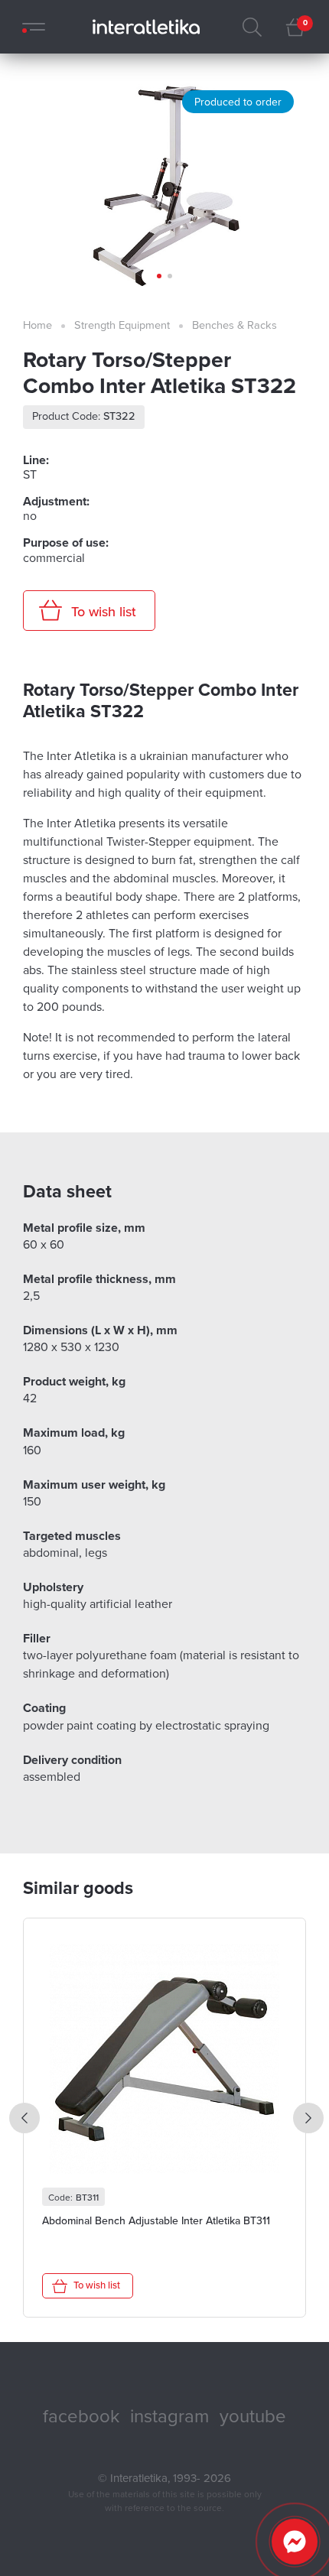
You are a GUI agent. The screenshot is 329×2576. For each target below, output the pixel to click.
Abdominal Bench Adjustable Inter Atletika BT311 (156, 2221)
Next (308, 2118)
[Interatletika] (142, 27)
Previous (24, 2118)
